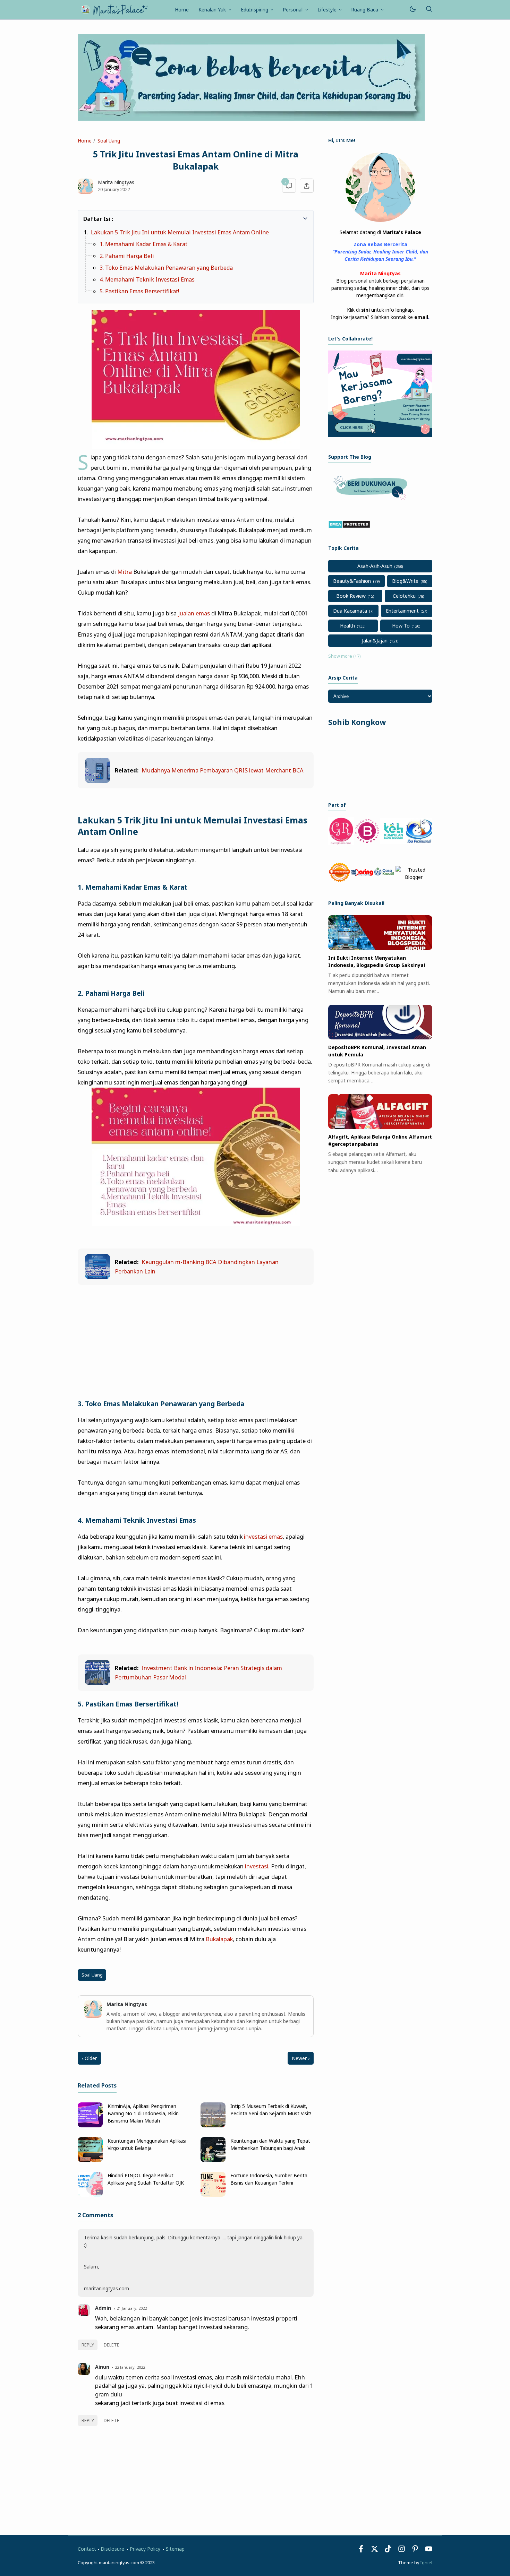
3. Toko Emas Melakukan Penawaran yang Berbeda (166, 268)
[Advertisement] (196, 1342)
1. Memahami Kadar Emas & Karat (143, 244)
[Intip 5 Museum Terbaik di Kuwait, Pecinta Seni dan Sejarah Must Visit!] (213, 2125)
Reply (88, 2345)
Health (347, 626)
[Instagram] (402, 2551)
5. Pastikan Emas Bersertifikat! (139, 291)
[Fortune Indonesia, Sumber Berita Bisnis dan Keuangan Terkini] (213, 2195)
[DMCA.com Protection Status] (349, 526)
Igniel (426, 2563)
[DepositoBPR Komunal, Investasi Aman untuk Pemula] (380, 1038)
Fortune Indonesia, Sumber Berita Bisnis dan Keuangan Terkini (269, 2179)
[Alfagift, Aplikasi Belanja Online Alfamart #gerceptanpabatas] (380, 1127)
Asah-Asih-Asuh (375, 566)
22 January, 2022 (130, 2367)
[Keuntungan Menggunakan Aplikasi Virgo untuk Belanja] (90, 2160)
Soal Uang (92, 1975)
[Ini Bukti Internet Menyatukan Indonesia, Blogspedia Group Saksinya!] (380, 948)
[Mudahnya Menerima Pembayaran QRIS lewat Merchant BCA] (97, 781)
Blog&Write (405, 581)
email (421, 317)
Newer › (301, 2058)
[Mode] (412, 10)
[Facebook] (361, 2551)
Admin (103, 2308)
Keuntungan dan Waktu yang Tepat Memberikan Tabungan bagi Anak (270, 2144)
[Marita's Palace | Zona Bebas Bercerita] (114, 9)
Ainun (102, 2367)
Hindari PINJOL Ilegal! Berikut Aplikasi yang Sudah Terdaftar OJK (146, 2179)
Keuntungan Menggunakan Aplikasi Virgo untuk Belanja (147, 2144)
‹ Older (89, 2058)
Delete (112, 2345)
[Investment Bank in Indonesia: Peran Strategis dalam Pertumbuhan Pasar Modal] (97, 1683)
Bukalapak (219, 1939)
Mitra (125, 572)
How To (401, 626)
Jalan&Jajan (375, 641)
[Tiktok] (389, 2551)
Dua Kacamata (350, 611)
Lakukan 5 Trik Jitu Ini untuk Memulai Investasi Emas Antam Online (180, 232)
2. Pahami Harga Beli (127, 256)
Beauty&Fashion (352, 581)
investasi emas (263, 1536)
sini (365, 310)
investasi (257, 1866)
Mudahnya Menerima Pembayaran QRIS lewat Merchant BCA (223, 770)
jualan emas (194, 613)
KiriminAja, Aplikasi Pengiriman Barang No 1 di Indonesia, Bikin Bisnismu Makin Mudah (143, 2113)
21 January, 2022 (132, 2308)
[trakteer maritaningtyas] (372, 502)
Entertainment (402, 611)
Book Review (351, 596)
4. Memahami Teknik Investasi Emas (147, 279)
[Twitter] (375, 2551)
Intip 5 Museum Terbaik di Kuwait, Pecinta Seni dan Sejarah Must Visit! (271, 2110)
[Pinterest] (415, 2551)
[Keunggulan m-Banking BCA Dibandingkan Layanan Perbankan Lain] (97, 1277)
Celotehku (404, 596)
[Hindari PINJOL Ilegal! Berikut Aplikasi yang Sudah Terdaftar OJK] (90, 2195)
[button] (87, 218)
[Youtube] (429, 2551)
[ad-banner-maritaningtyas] (380, 435)
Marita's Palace (402, 232)
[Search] (429, 10)
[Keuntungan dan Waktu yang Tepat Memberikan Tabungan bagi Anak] (213, 2160)
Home (182, 10)
